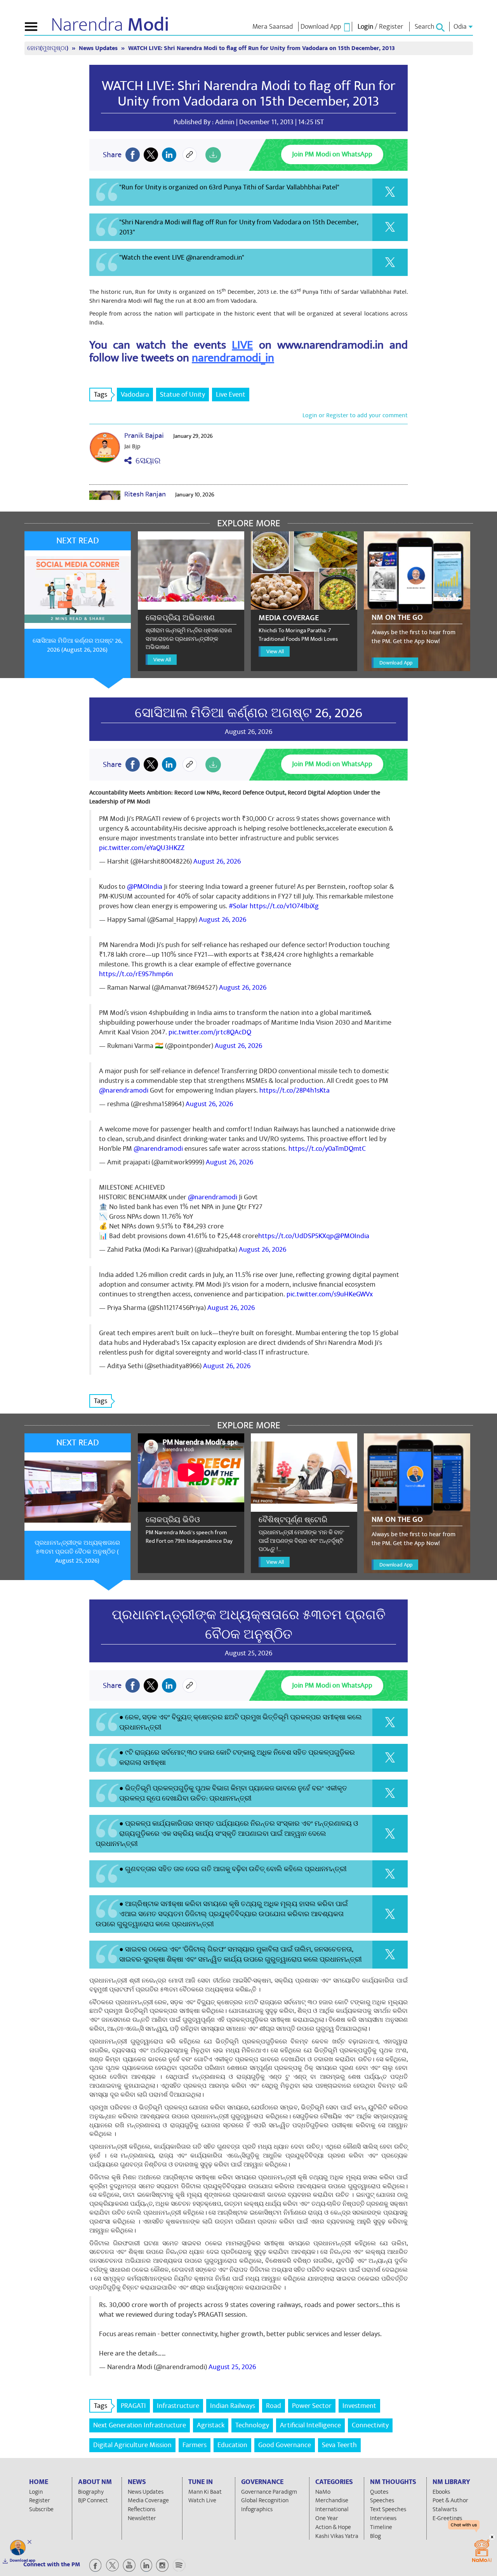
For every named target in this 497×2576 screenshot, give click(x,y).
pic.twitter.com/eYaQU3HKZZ (142, 848)
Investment (359, 2406)
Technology (252, 2425)
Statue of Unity (182, 395)
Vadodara (135, 395)
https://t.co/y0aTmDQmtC (327, 1149)
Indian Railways (233, 2406)
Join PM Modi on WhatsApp (332, 154)
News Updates (99, 48)
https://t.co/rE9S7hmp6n (136, 974)
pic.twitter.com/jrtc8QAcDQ (210, 1032)
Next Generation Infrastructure (140, 2425)
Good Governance (285, 2445)
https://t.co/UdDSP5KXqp (296, 1236)
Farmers (195, 2445)
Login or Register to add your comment (355, 415)
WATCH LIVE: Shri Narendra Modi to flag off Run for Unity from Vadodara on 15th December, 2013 (248, 94)
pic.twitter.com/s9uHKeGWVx (330, 1294)
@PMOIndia (145, 887)
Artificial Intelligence (310, 2425)
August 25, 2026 (232, 2367)
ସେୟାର (146, 461)
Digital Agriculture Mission (132, 2445)
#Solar (238, 906)
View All (162, 660)
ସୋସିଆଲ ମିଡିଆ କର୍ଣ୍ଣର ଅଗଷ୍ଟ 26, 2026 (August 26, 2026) (77, 645)
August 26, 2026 (217, 861)
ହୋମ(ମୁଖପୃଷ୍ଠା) (49, 48)
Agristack (211, 2425)
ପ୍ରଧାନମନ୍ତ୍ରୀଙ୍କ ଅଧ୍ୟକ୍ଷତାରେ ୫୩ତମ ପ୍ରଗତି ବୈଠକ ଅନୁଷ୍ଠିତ (249, 1625)
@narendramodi (124, 1090)
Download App (396, 663)
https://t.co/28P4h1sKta (295, 1090)
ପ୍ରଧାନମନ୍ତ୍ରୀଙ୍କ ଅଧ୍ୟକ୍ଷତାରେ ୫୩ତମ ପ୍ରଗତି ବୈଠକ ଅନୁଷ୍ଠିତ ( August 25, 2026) (77, 1552)
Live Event (231, 395)
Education (232, 2445)
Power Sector (312, 2406)
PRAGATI (133, 2406)
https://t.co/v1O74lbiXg (284, 906)
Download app (23, 2560)
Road (274, 2406)
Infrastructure (178, 2406)
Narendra (110, 25)
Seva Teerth (339, 2445)
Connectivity (370, 2425)
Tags (101, 395)
